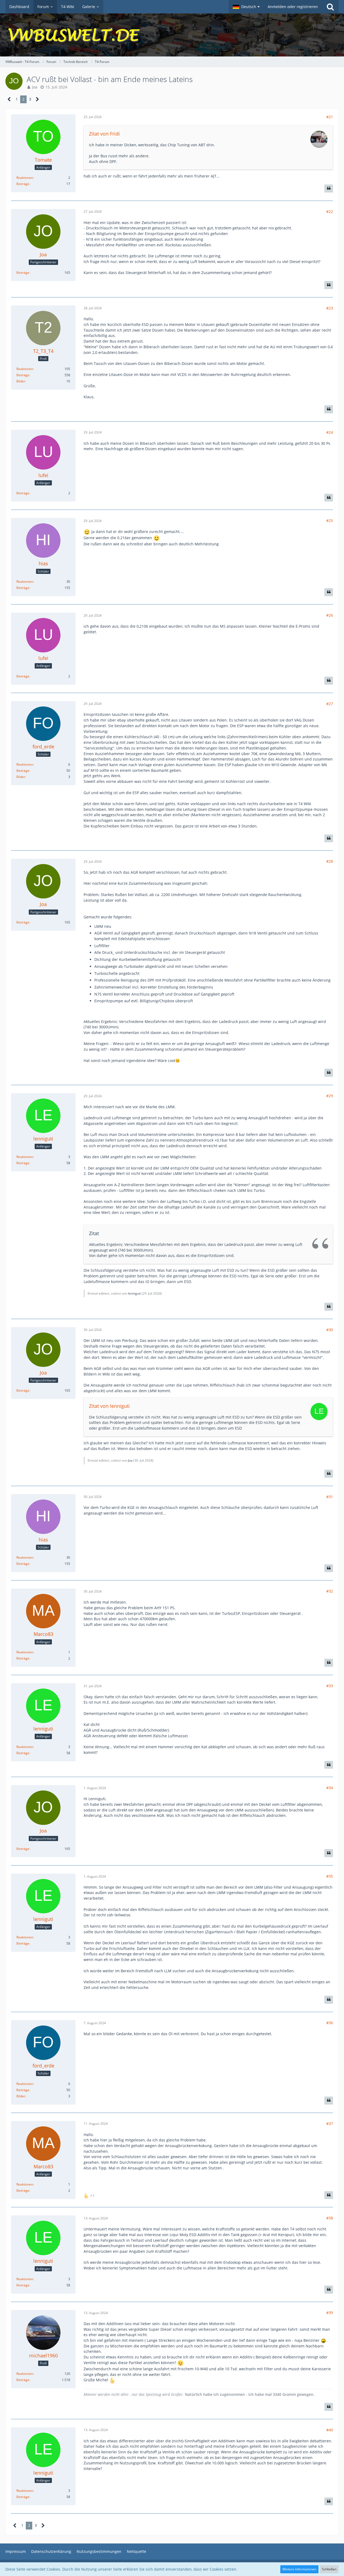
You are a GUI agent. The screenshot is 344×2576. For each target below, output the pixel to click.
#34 (330, 1788)
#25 (330, 520)
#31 (330, 1497)
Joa (35, 87)
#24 (330, 432)
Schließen (329, 2569)
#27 (330, 704)
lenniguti (134, 1293)
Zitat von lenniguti (109, 1406)
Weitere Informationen (299, 2569)
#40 (330, 2430)
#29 (330, 1096)
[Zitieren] (329, 189)
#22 (330, 212)
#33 (330, 1686)
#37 (330, 2124)
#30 (330, 1330)
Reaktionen (25, 178)
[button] (246, 7)
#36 (330, 2023)
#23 (330, 308)
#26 (330, 615)
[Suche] (330, 7)
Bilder (21, 381)
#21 (330, 117)
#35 (330, 1876)
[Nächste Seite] (37, 99)
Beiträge (23, 184)
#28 (330, 861)
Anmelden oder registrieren (293, 7)
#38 (330, 2218)
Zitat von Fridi (104, 134)
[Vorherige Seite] (9, 99)
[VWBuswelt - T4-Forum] (172, 35)
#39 (330, 2313)
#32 (330, 1591)
